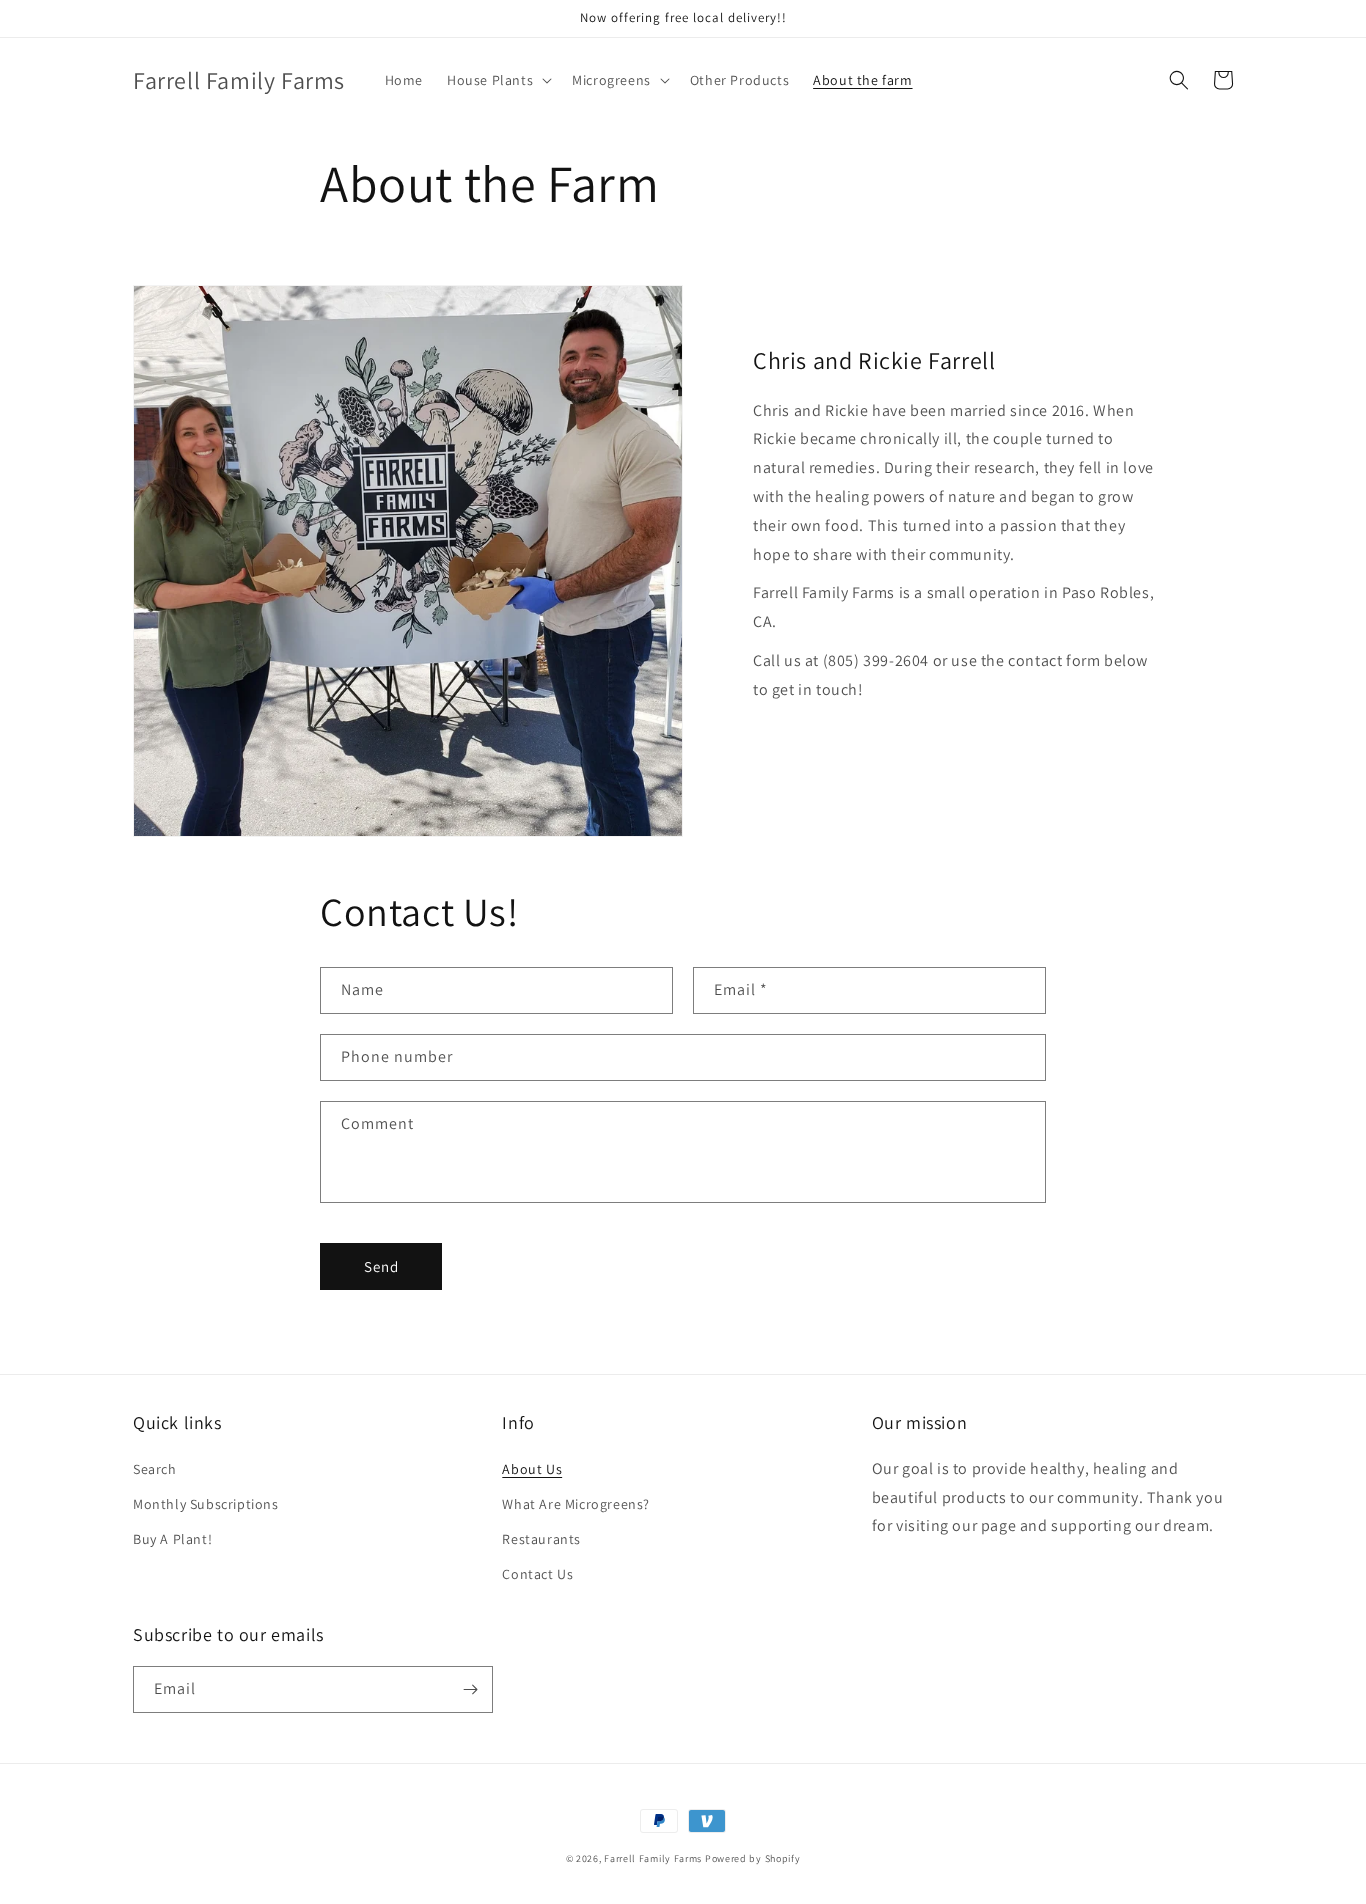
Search (155, 1469)
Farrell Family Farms (653, 1858)
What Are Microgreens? (576, 1504)
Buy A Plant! (172, 1539)
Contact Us (537, 1574)
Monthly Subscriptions (206, 1504)
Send (381, 1266)
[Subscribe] (470, 1689)
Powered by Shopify (753, 1858)
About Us (532, 1469)
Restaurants (541, 1539)
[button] (497, 80)
